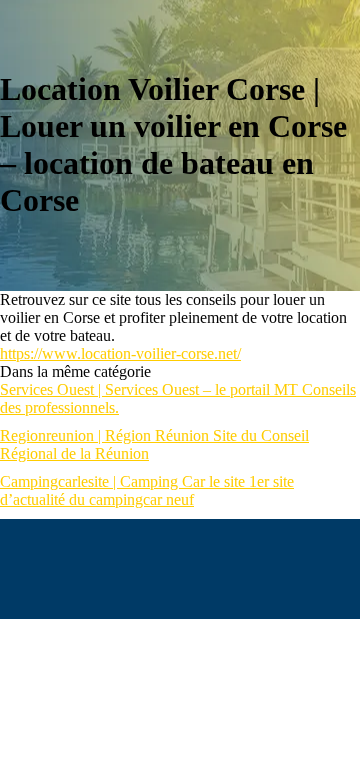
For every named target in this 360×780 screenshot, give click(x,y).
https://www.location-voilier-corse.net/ (120, 353)
